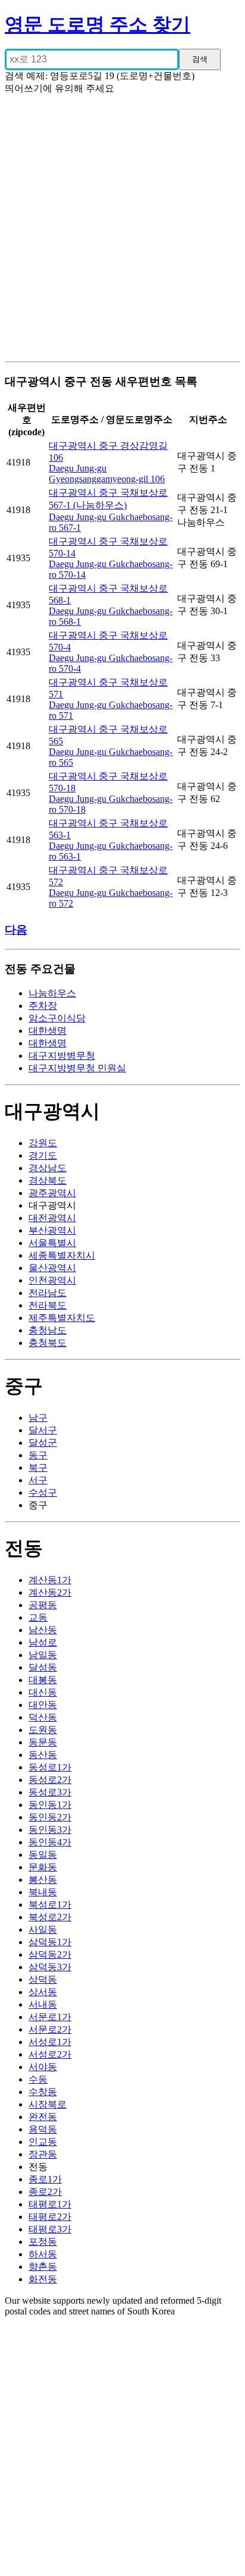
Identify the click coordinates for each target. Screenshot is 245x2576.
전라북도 (48, 1305)
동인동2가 (50, 1817)
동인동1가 (50, 1805)
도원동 (43, 1730)
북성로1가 (50, 1905)
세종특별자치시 (62, 1255)
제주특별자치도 (62, 1318)
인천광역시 (52, 1280)
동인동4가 (50, 1842)
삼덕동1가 (50, 1942)
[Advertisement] (122, 233)
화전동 (43, 2279)
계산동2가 (50, 1592)
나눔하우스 (52, 993)
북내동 (43, 1892)
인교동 (43, 2142)
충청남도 (48, 1330)
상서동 (43, 1992)
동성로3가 (50, 1792)
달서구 (43, 1430)
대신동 (43, 1692)
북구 (38, 1468)
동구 (38, 1455)
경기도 (43, 1155)
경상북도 (48, 1180)
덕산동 (43, 1717)
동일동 (43, 1855)
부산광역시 (52, 1230)
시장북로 (48, 2104)
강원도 (43, 1143)
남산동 (43, 1630)
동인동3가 (50, 1830)
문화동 (43, 1867)
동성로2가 (50, 1780)
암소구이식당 (57, 1018)
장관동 (43, 2154)
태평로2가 (50, 2217)
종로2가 (45, 2192)
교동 (38, 1617)
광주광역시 (52, 1193)
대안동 (43, 1705)
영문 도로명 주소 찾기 (98, 24)
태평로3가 (50, 2229)
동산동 (43, 1755)
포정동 (43, 2242)
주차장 (43, 1006)
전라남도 (48, 1293)
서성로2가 (50, 2054)
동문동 (43, 1742)
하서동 (43, 2254)
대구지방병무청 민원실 (77, 1068)
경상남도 (48, 1168)
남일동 (43, 1655)
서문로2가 (50, 2029)
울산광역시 (52, 1268)
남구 (38, 1418)
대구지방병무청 (62, 1056)
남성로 (43, 1642)
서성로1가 (50, 2042)
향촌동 (43, 2267)
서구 (38, 1480)
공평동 (43, 1605)
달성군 (43, 1443)
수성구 (43, 1493)
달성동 (43, 1667)
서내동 (43, 2004)
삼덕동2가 (50, 1954)
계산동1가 (50, 1580)
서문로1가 (50, 2017)
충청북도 (48, 1343)
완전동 (43, 2117)
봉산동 (43, 1880)
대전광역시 (52, 1218)
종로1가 (45, 2179)
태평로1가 (50, 2204)
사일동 (43, 1929)
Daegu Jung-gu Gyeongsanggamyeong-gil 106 (107, 474)
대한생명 (48, 1031)
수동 (38, 2079)
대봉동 (43, 1680)
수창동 (43, 2092)
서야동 (43, 2067)
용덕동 (43, 2129)
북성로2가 (50, 1917)
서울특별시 (52, 1243)
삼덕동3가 (50, 1967)
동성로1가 (50, 1767)
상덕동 (43, 1979)
